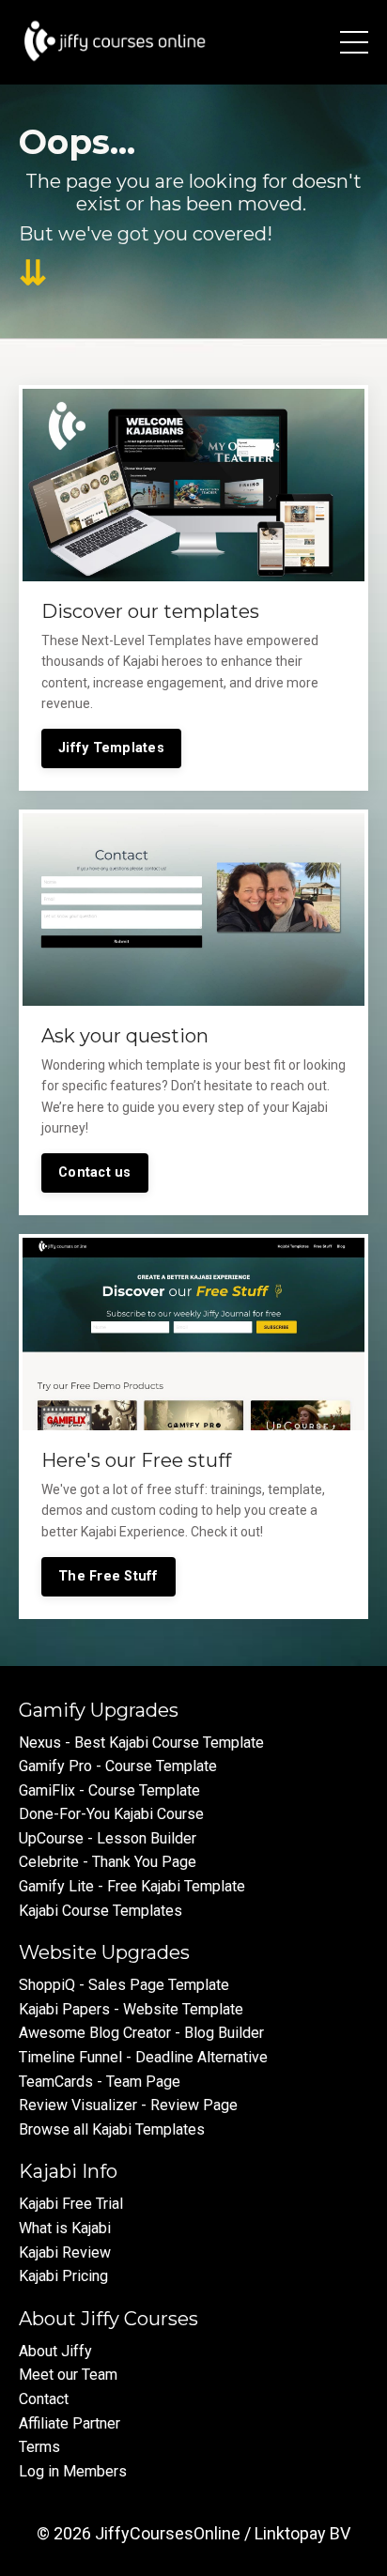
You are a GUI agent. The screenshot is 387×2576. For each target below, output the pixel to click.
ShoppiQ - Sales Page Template (124, 1985)
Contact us (95, 1172)
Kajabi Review (65, 2252)
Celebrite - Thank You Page (108, 1862)
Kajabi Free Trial (71, 2204)
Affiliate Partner (70, 2423)
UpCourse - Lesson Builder (108, 1838)
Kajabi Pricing (63, 2276)
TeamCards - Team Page (100, 2082)
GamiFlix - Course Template (109, 1790)
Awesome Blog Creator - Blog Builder (141, 2033)
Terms (39, 2447)
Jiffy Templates (111, 748)
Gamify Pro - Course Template (118, 1766)
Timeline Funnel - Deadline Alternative (143, 2057)
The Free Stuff (108, 1576)
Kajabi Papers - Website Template (131, 2009)
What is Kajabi (65, 2228)
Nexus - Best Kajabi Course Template (141, 1743)
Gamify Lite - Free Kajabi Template (132, 1886)
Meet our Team (68, 2375)
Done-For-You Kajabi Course (111, 1814)
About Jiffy (55, 2351)
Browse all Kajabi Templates (112, 2129)
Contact (44, 2399)
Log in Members (73, 2471)
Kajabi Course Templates (101, 1911)
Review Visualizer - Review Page (128, 2105)
